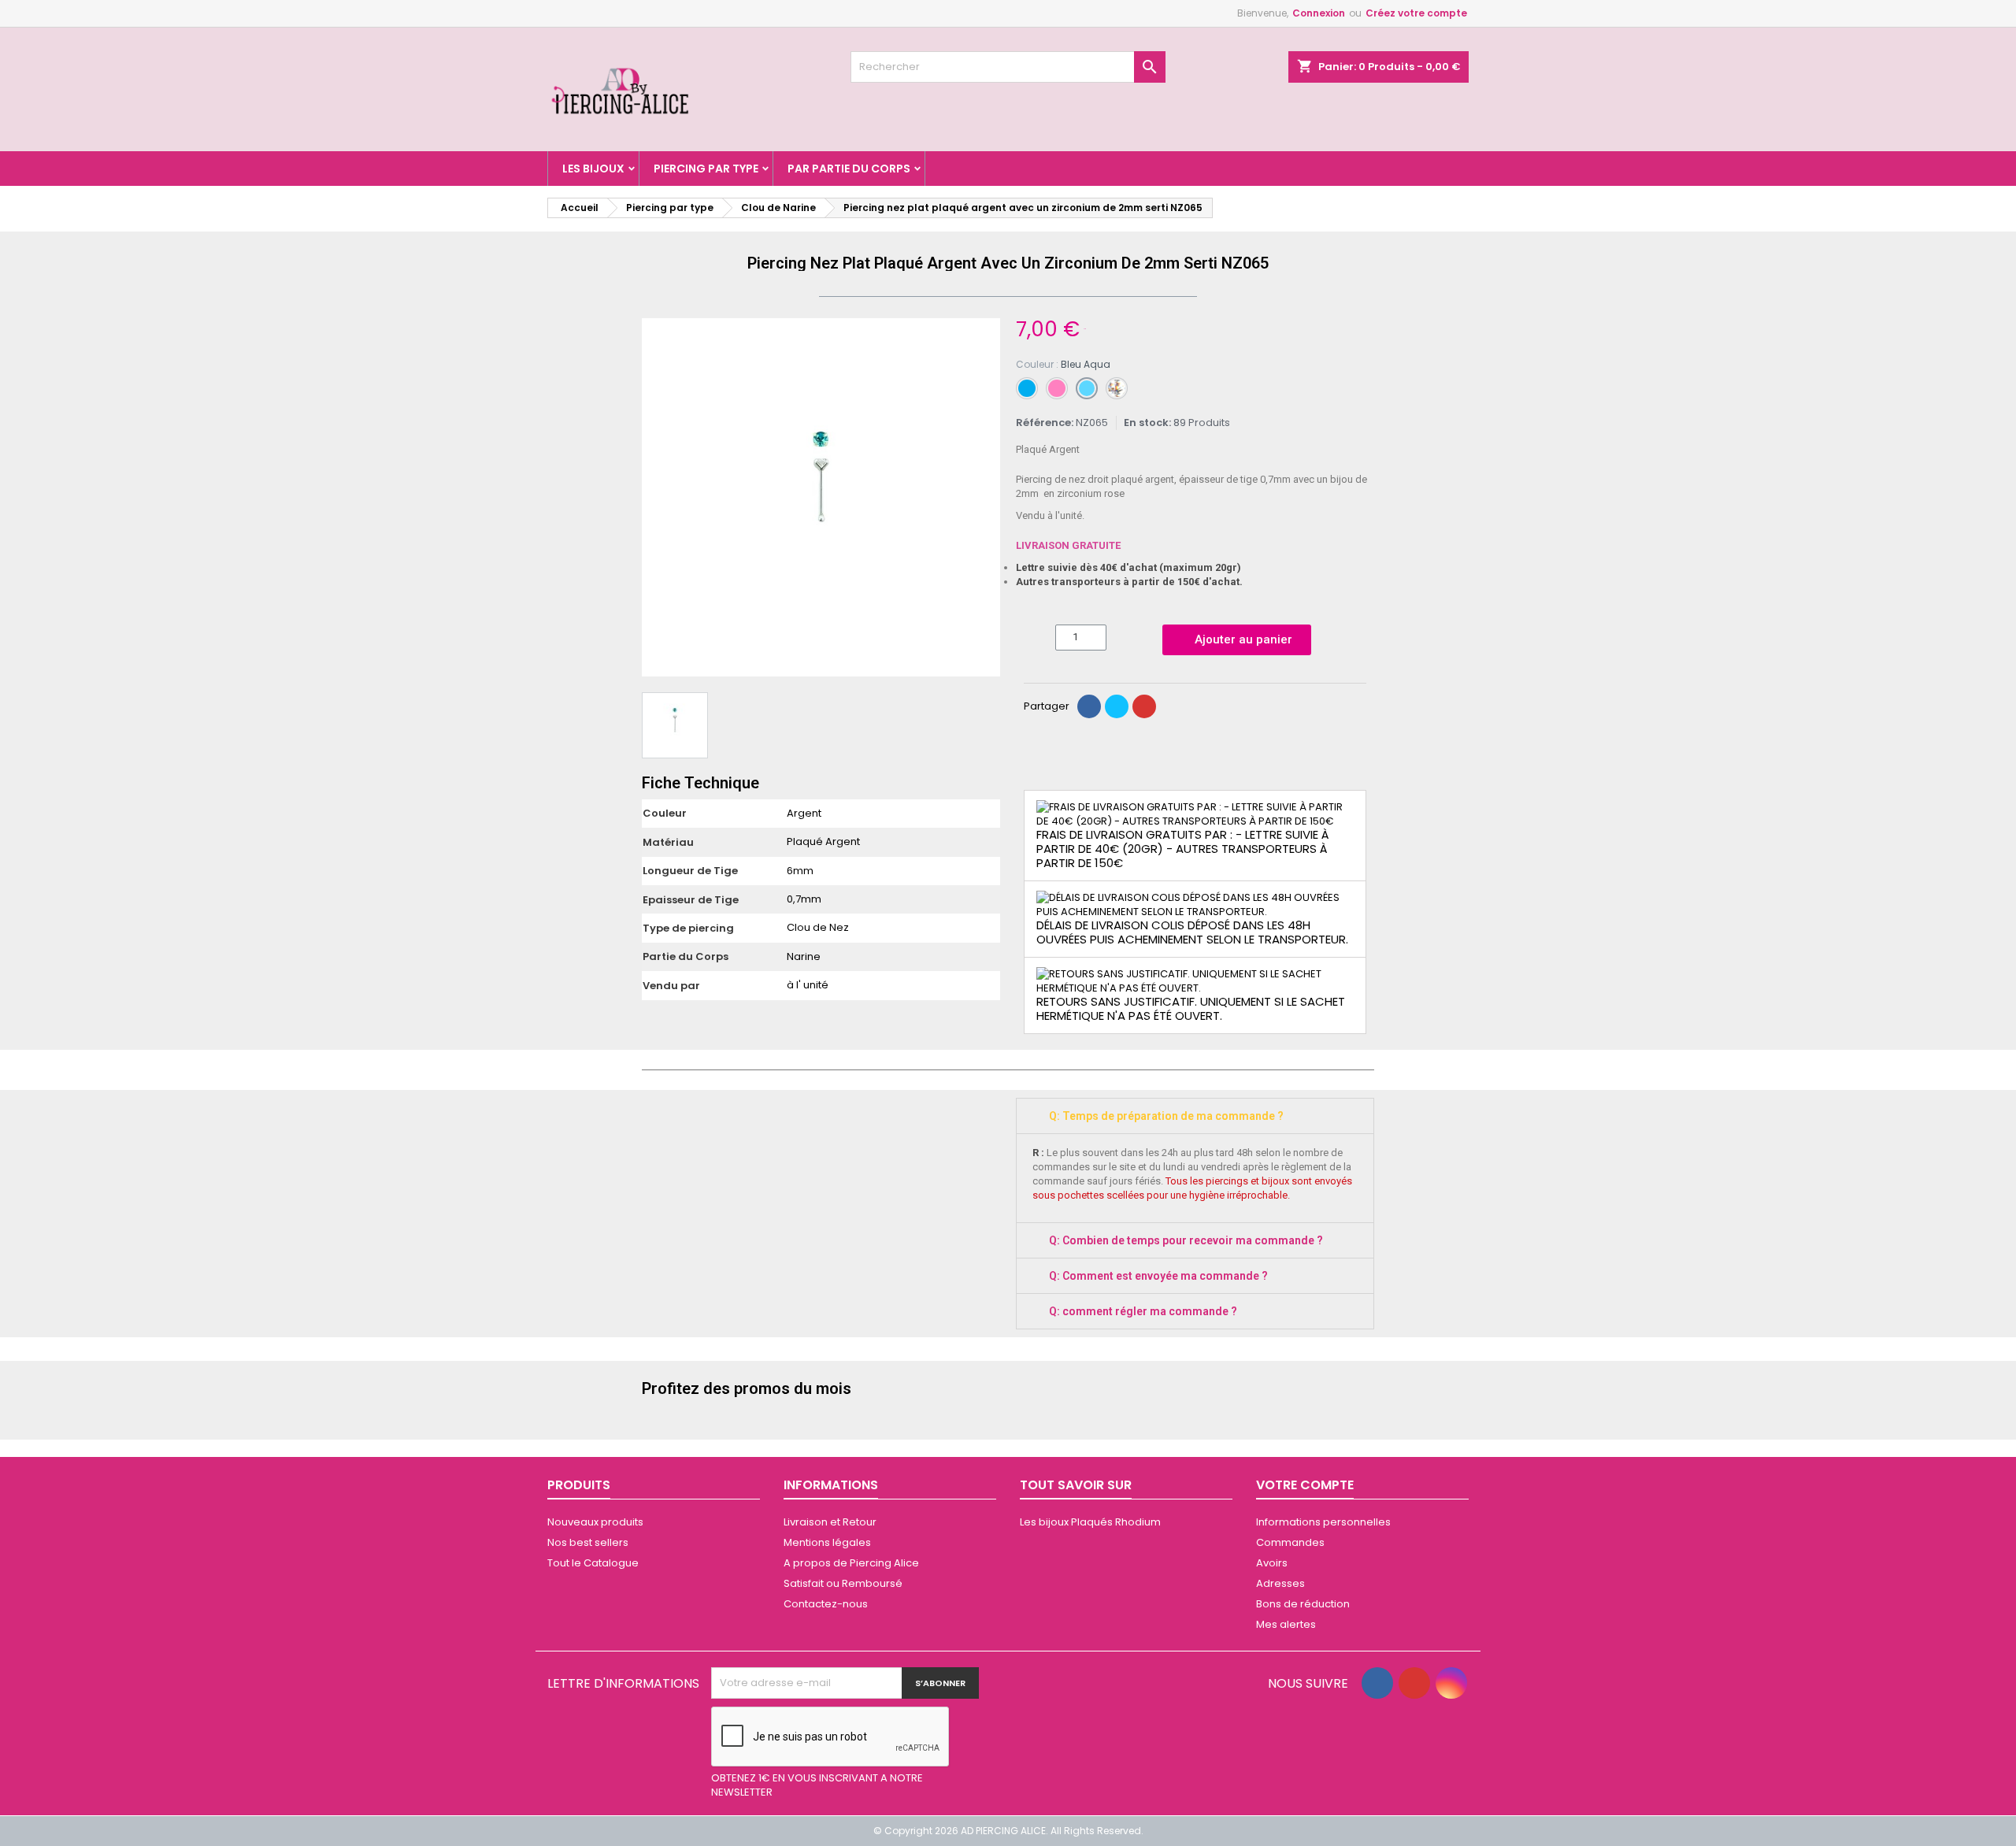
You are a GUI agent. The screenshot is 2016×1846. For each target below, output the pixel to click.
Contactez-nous (826, 1604)
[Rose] (1057, 388)
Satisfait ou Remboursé (843, 1583)
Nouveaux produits (595, 1522)
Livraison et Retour (830, 1522)
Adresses (1280, 1583)
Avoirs (1272, 1563)
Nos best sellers (588, 1542)
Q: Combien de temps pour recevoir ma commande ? (1186, 1240)
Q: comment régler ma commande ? (1143, 1311)
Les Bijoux (593, 169)
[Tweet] (1117, 706)
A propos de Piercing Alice (851, 1563)
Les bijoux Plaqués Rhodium (1090, 1522)
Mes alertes (1286, 1624)
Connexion (1319, 13)
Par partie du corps (849, 169)
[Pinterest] (1144, 706)
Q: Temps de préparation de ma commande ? (1166, 1116)
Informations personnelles (1323, 1522)
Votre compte (1305, 1485)
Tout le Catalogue (593, 1563)
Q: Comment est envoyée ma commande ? (1158, 1276)
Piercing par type (706, 169)
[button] (656, 498)
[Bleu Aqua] (1087, 388)
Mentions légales (827, 1542)
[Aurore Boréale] (1117, 388)
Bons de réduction (1303, 1604)
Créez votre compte (1416, 13)
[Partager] (1089, 706)
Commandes (1290, 1542)
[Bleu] (1027, 388)
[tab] (1195, 1116)
